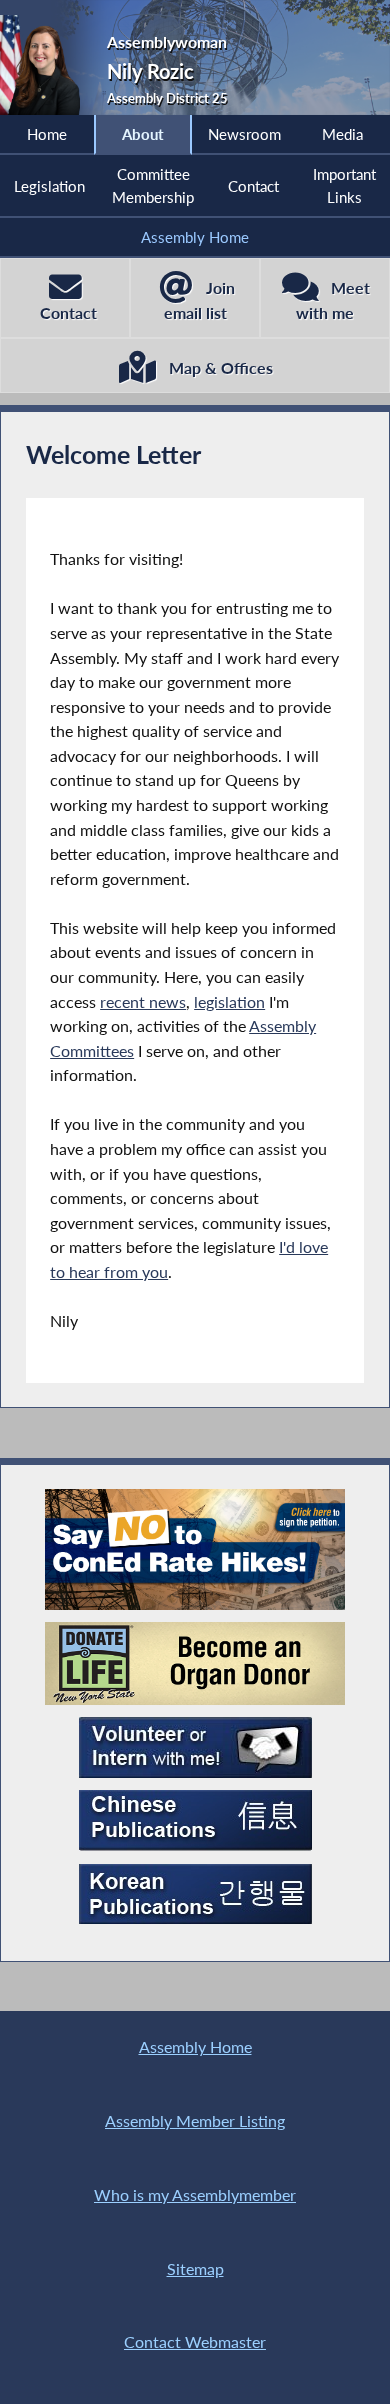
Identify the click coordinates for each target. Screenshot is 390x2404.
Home (47, 134)
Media (342, 134)
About (143, 134)
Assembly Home (195, 237)
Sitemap (195, 2268)
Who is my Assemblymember (195, 2194)
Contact (253, 186)
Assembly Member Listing (195, 2120)
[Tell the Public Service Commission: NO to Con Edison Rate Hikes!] (195, 1549)
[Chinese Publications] (195, 1820)
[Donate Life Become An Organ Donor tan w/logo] (195, 1663)
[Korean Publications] (195, 1894)
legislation (229, 1001)
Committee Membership (153, 185)
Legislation (49, 186)
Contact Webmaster (195, 2341)
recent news (143, 1001)
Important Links (344, 185)
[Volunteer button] (195, 1747)
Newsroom (244, 134)
